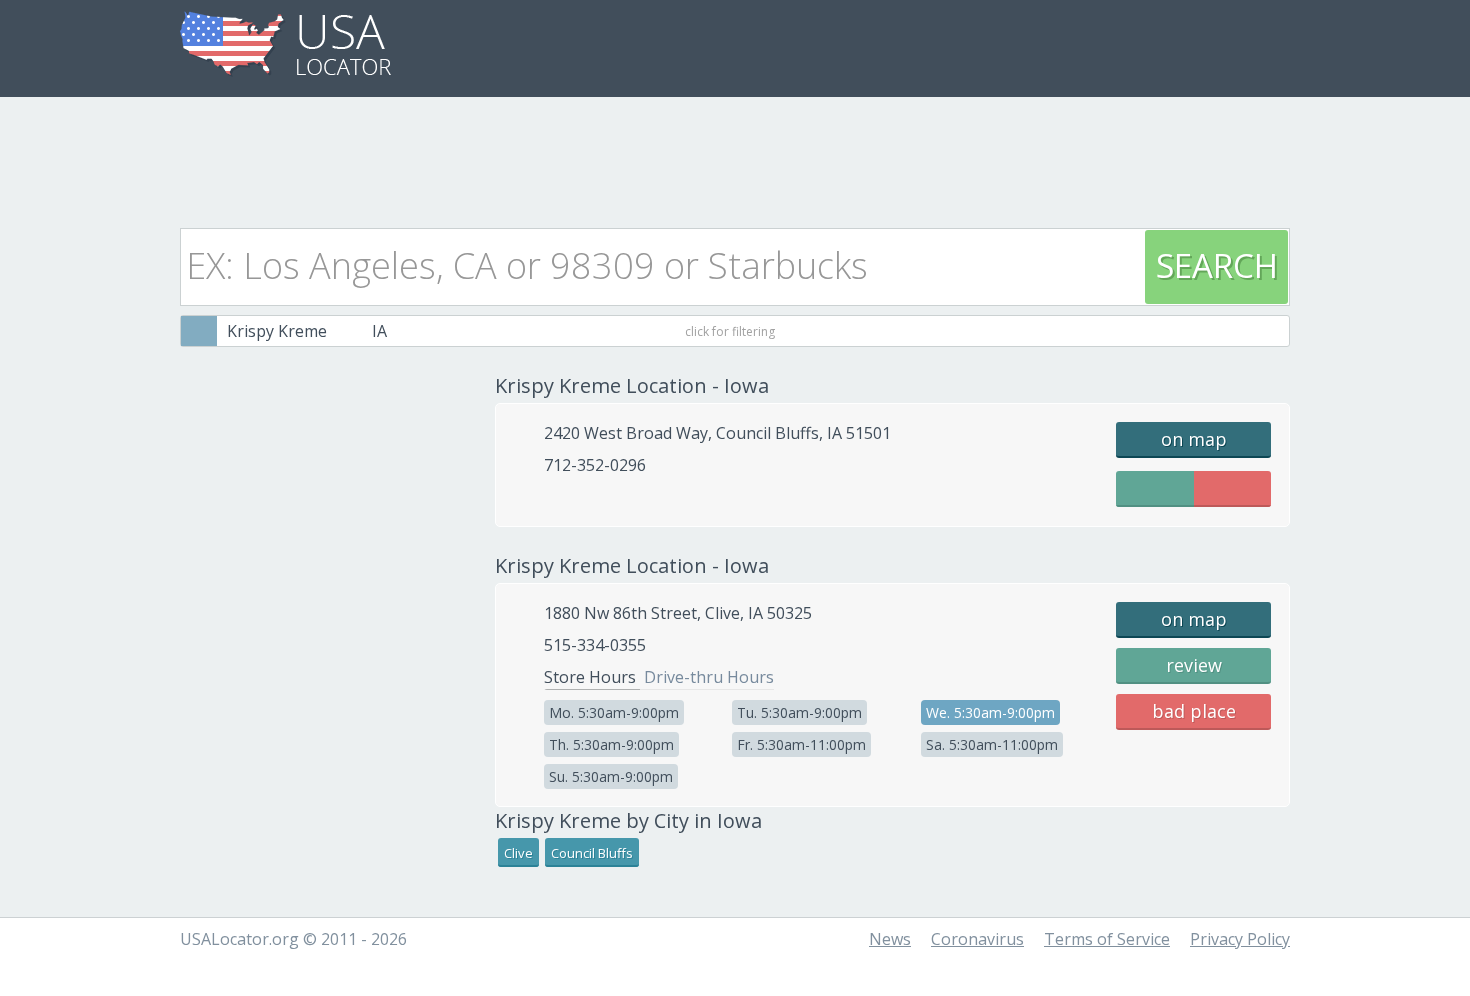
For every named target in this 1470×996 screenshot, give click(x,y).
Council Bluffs (592, 853)
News (890, 939)
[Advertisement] (735, 157)
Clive (518, 853)
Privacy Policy (1240, 939)
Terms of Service (1107, 939)
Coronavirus (977, 939)
